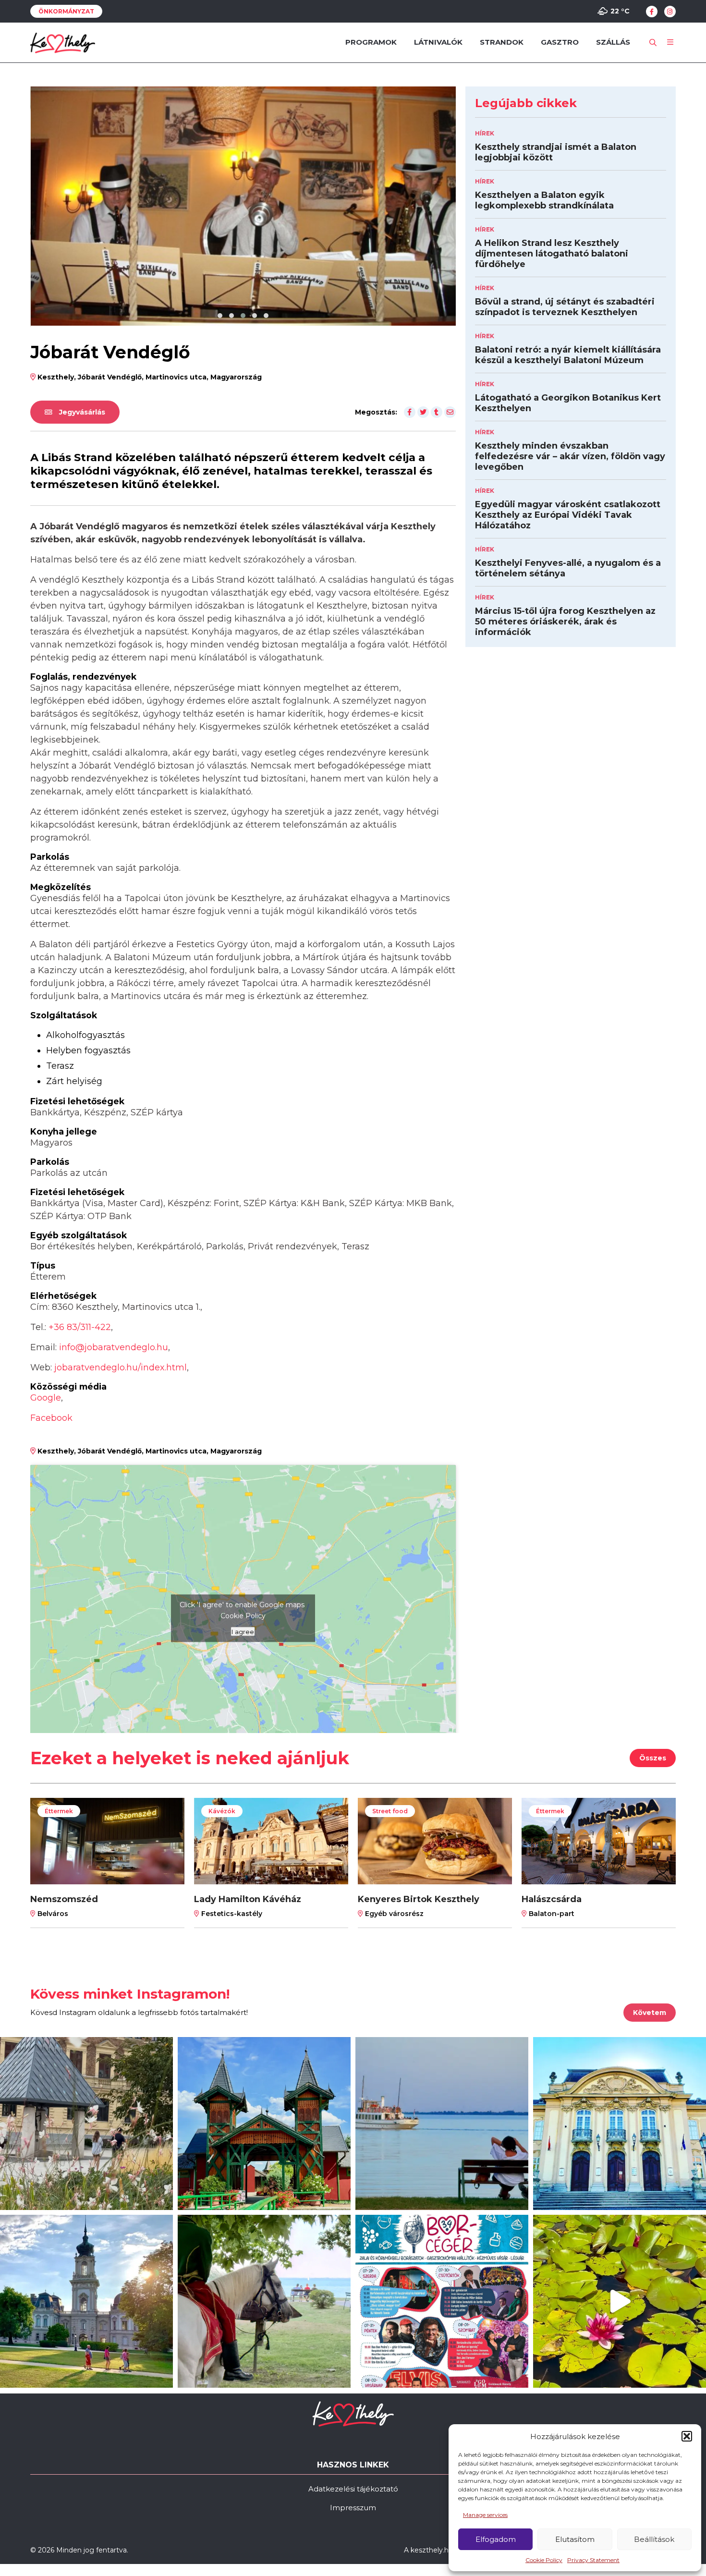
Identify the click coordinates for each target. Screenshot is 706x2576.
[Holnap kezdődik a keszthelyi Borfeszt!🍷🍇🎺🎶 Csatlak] (442, 2300)
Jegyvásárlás (81, 411)
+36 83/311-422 (80, 1326)
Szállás (613, 42)
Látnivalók (438, 42)
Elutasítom (575, 2539)
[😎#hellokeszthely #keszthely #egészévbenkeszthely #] (264, 2300)
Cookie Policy (544, 2560)
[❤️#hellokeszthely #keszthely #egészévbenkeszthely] (86, 2122)
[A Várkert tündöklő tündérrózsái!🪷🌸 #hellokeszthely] (620, 2300)
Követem (650, 2011)
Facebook (51, 1416)
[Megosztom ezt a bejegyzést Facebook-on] (410, 411)
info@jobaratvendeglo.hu (114, 1346)
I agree (243, 1630)
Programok (371, 42)
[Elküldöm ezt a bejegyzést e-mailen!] (450, 411)
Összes (653, 1757)
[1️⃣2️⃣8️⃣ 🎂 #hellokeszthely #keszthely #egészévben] (620, 2122)
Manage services (485, 2515)
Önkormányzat (66, 11)
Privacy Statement (593, 2560)
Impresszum (353, 2506)
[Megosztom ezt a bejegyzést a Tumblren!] (437, 411)
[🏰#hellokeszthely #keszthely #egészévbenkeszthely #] (264, 2122)
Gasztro (560, 42)
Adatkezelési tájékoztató (353, 2487)
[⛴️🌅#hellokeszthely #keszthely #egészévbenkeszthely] (442, 2122)
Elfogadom (496, 2539)
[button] (687, 2436)
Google (46, 1396)
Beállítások (654, 2539)
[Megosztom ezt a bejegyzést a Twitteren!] (423, 411)
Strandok (502, 42)
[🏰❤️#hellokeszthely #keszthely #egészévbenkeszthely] (86, 2300)
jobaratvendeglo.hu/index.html (121, 1366)
